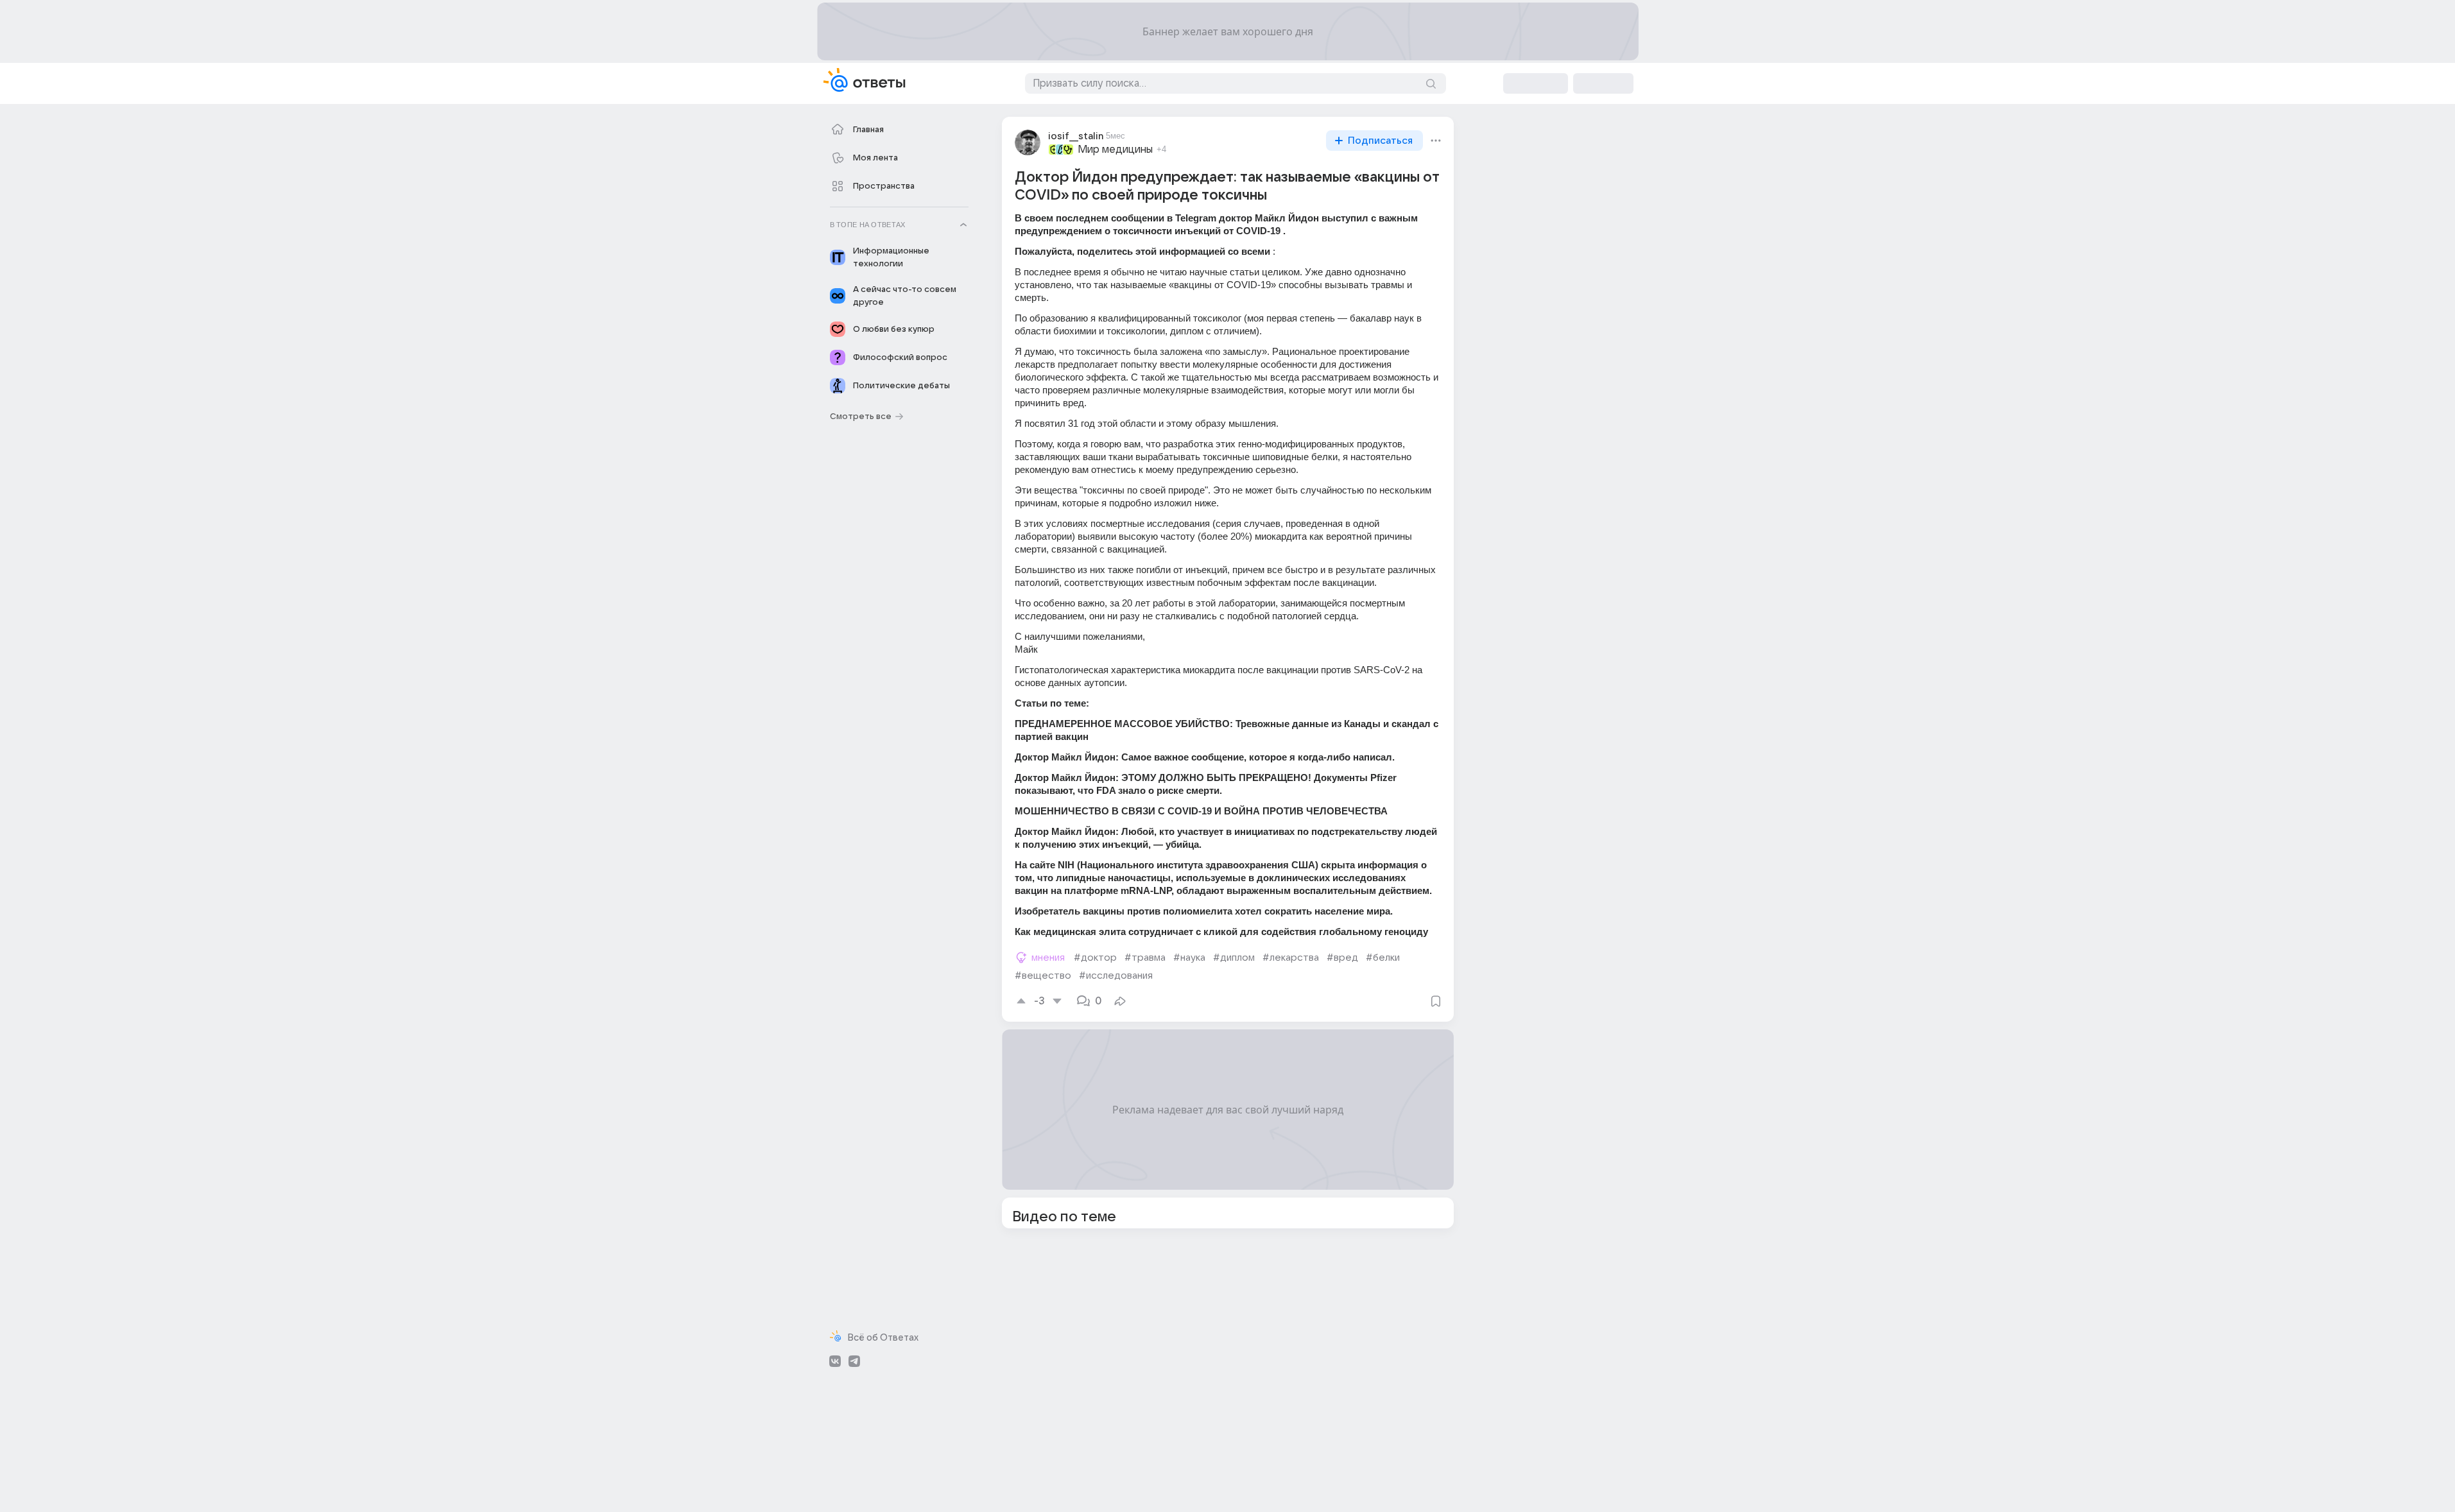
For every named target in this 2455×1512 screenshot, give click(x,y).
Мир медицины (1115, 150)
